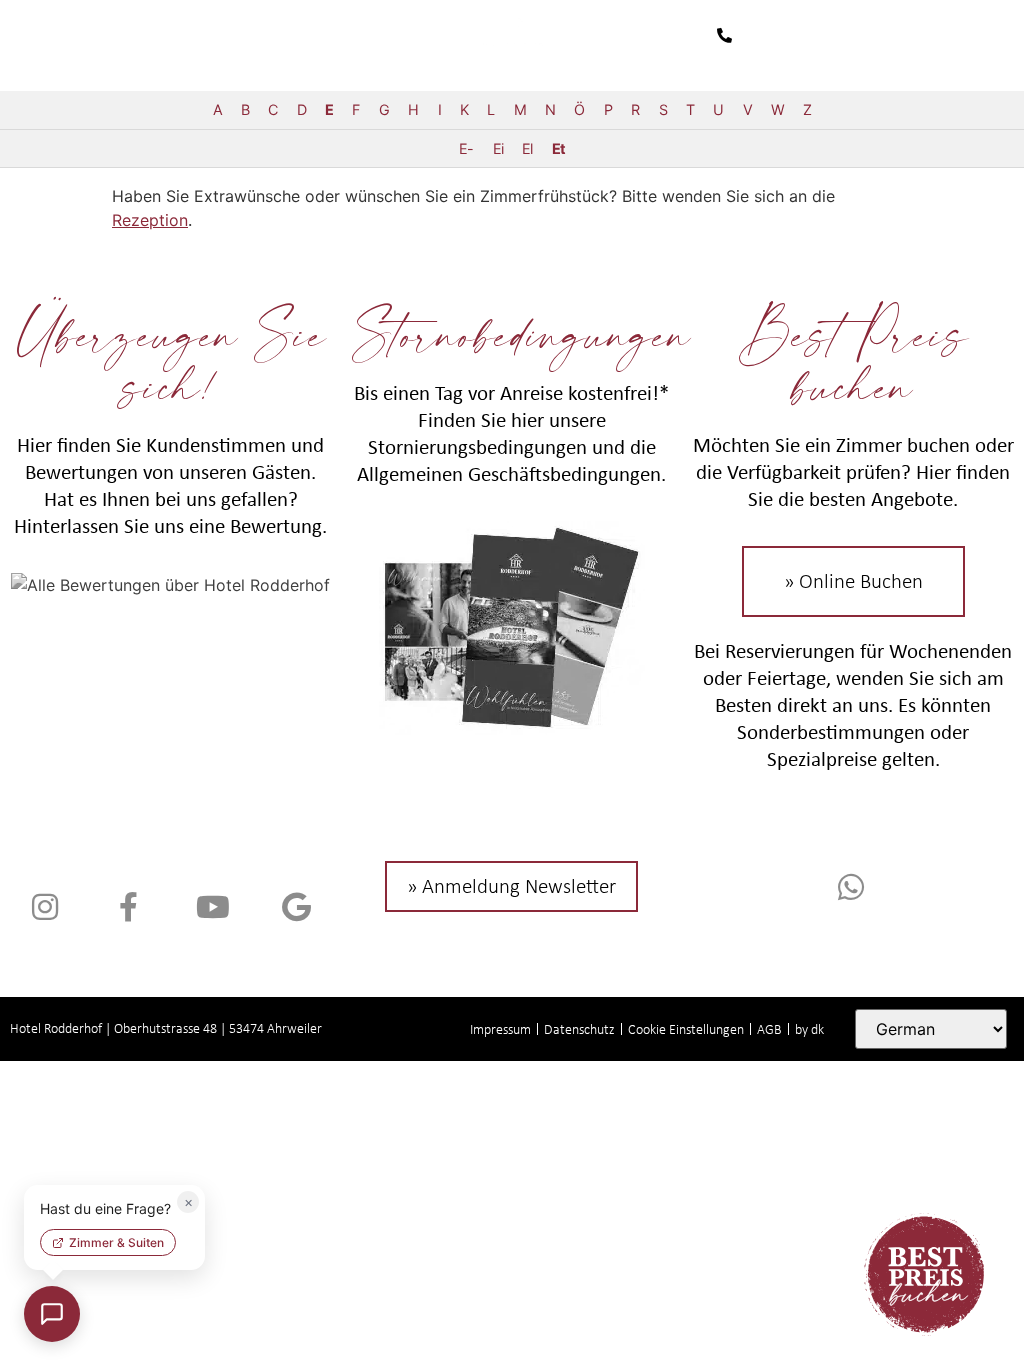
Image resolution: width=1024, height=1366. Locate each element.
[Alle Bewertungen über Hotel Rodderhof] (170, 585)
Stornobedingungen (521, 333)
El (527, 148)
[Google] (297, 907)
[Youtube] (213, 907)
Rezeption (150, 220)
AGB (769, 1029)
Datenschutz (579, 1029)
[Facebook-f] (129, 907)
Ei (498, 148)
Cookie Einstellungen (686, 1029)
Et (558, 148)
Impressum (500, 1029)
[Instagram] (45, 907)
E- (466, 148)
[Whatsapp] (853, 887)
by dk (809, 1029)
